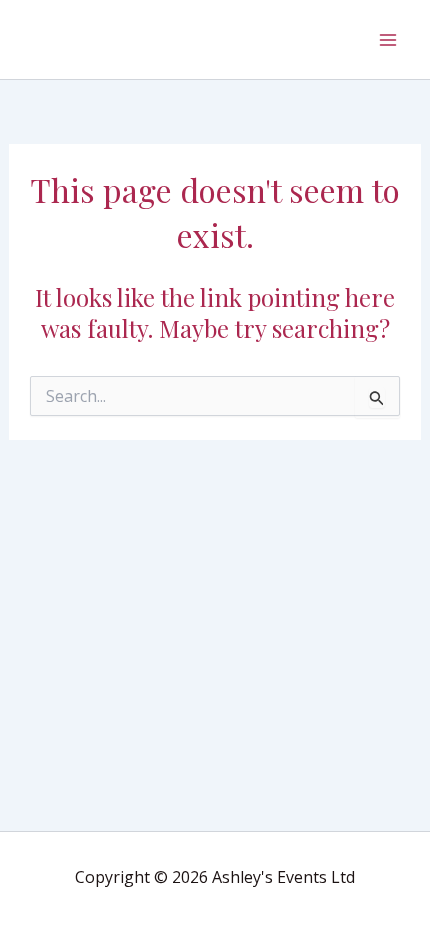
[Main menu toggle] (388, 40)
